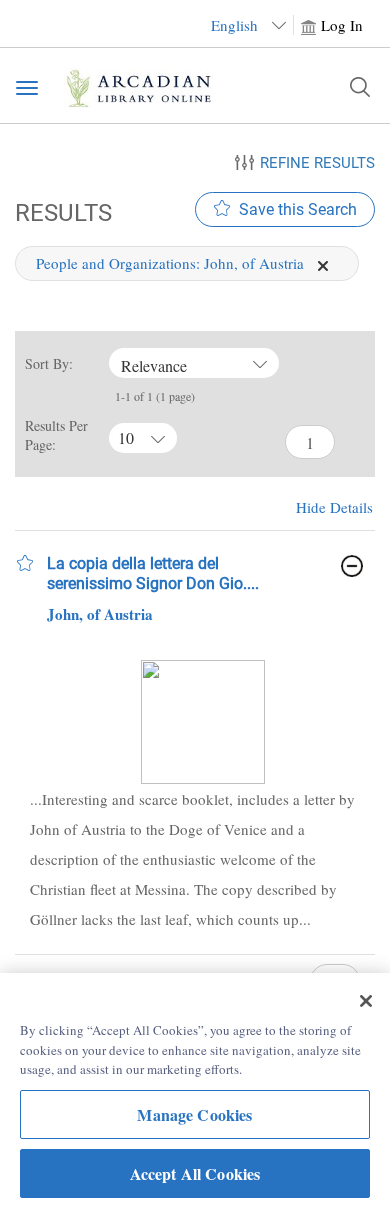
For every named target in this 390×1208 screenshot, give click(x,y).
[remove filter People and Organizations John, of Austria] (323, 263)
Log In (342, 25)
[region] (195, 1090)
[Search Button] (360, 87)
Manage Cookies (194, 1114)
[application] (323, 266)
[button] (25, 563)
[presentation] (202, 722)
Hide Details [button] (334, 507)
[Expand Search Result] (352, 566)
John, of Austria (100, 614)
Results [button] (60, 212)
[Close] (366, 1001)
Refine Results (317, 163)
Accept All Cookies (195, 1173)
